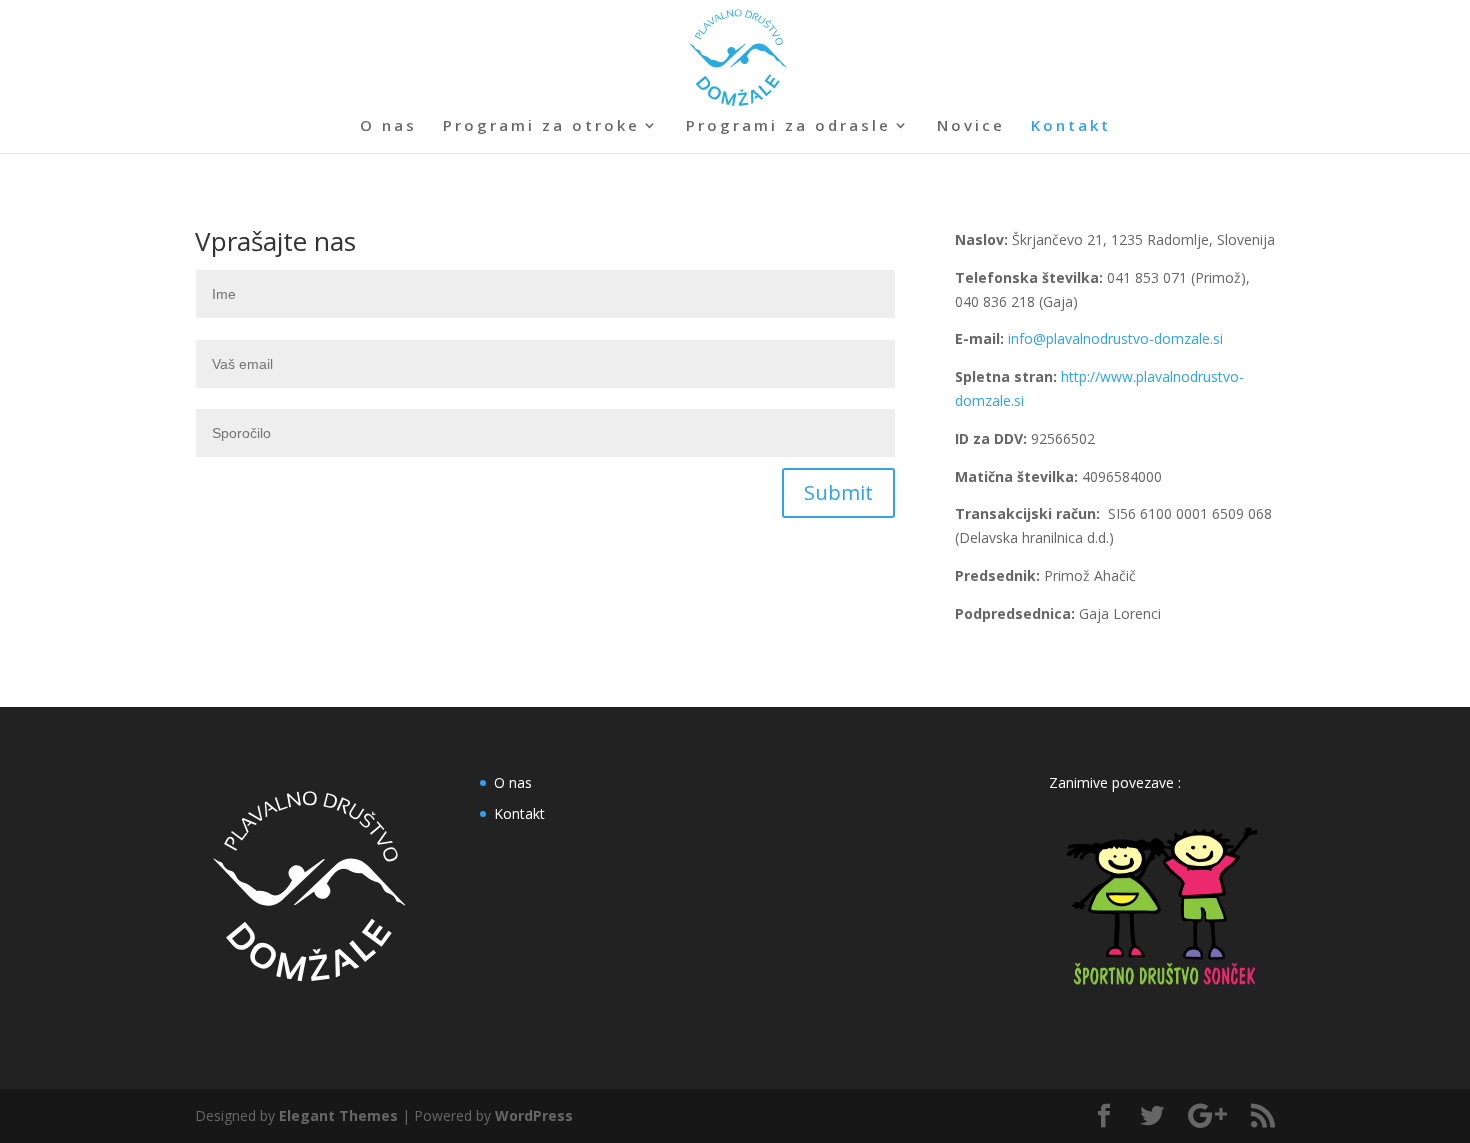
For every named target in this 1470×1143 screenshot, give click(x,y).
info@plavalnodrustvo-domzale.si (1115, 338)
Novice (971, 126)
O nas (388, 126)
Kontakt (1071, 126)
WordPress (534, 1115)
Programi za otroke (541, 126)
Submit (838, 492)
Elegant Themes (338, 1115)
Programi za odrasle (788, 126)
